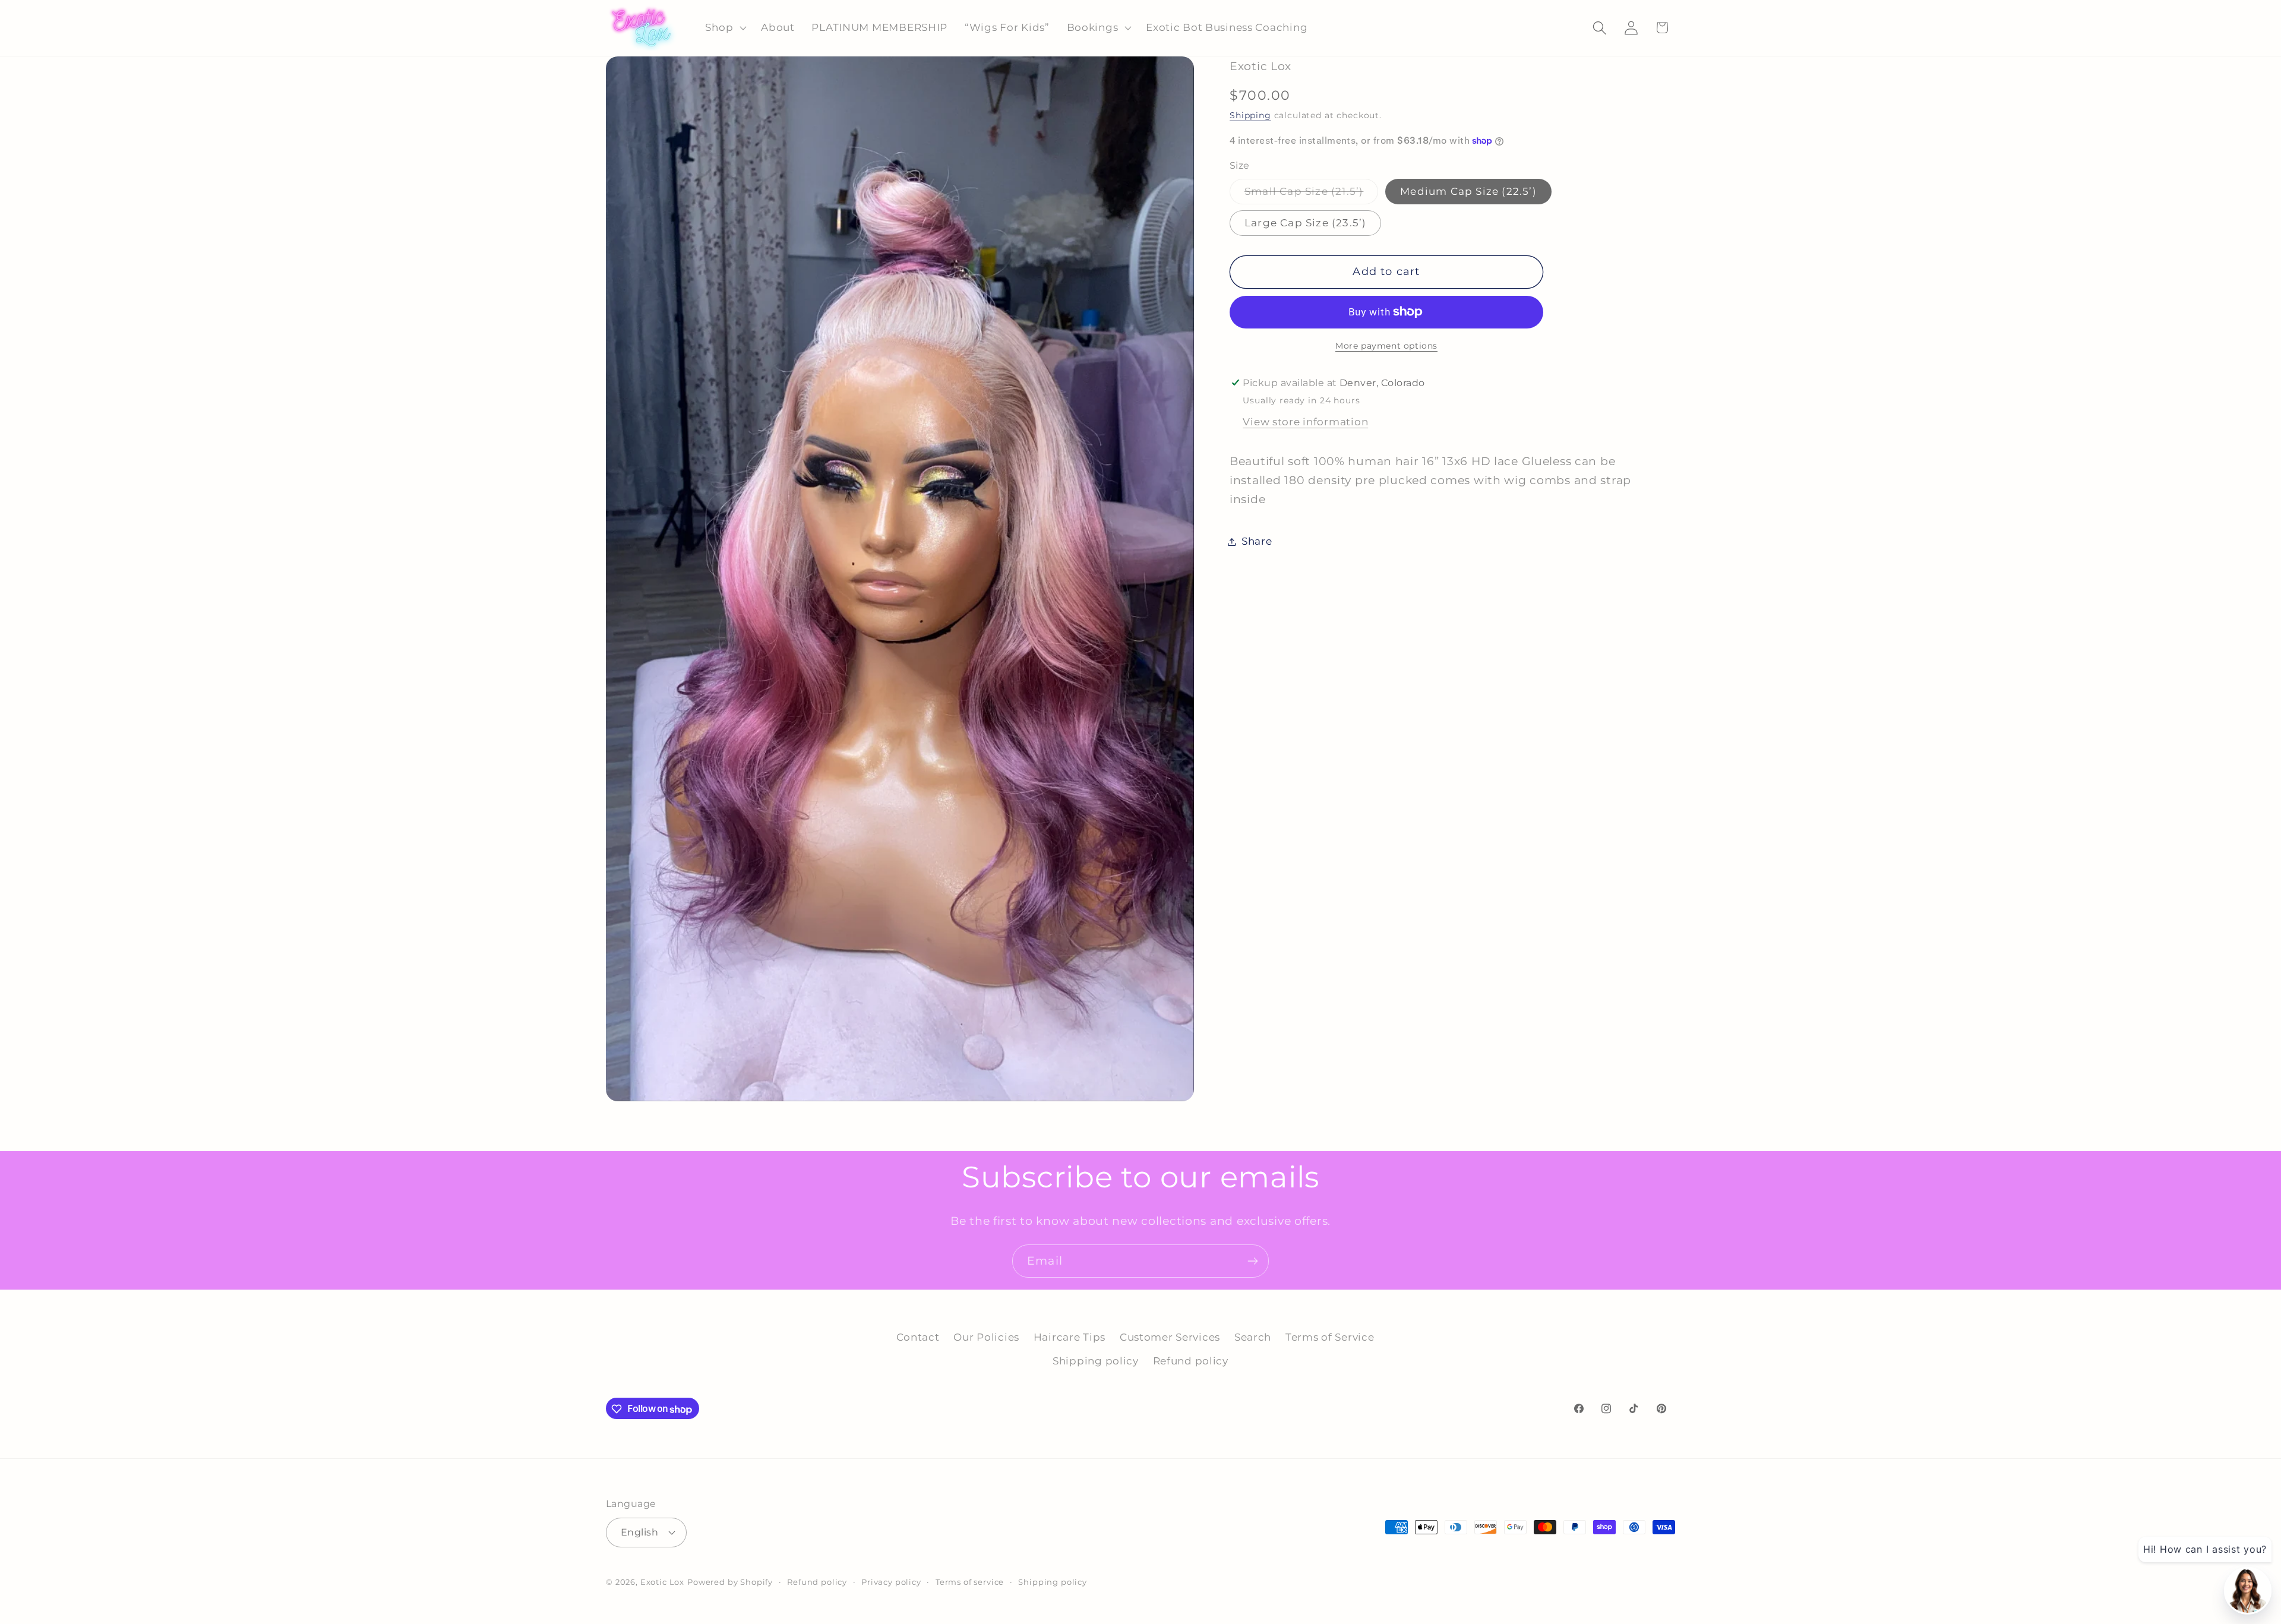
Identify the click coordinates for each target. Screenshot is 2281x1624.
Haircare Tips (1070, 1337)
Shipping (1250, 115)
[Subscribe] (1252, 1261)
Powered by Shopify (730, 1581)
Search (1253, 1337)
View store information (1305, 422)
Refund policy (1191, 1361)
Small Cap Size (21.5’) (1311, 194)
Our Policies (986, 1337)
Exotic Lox (662, 1581)
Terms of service (970, 1581)
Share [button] (1257, 541)
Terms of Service (1330, 1337)
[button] (725, 28)
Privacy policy (891, 1581)
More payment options (1386, 345)
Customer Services (1170, 1337)
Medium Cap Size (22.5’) (1468, 191)
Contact (918, 1337)
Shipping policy (1096, 1361)
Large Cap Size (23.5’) (1305, 223)
